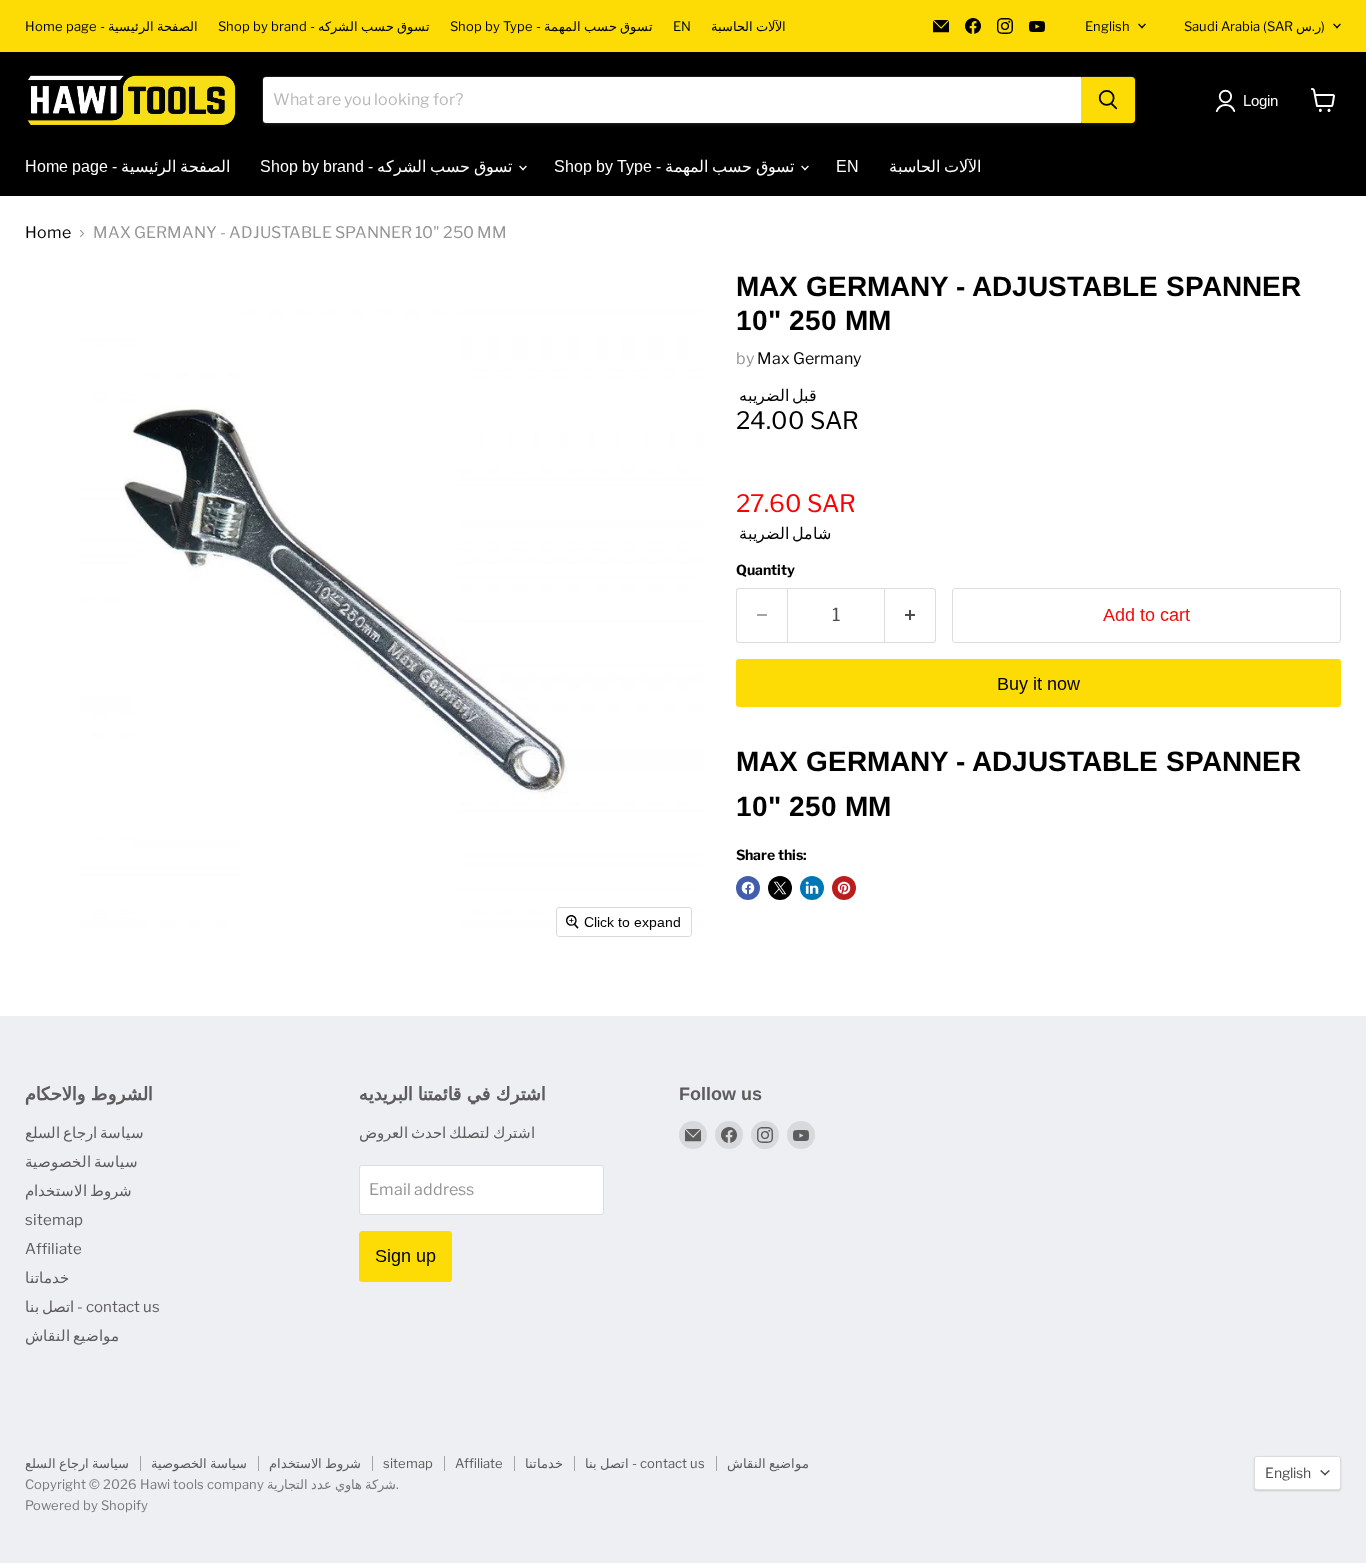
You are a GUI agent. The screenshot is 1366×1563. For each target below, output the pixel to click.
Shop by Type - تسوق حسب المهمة (551, 26)
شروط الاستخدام (78, 1191)
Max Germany (809, 358)
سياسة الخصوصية (81, 1162)
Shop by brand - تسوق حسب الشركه (324, 26)
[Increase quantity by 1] (910, 615)
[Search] (1108, 100)
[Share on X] (780, 888)
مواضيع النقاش (72, 1336)
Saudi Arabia (1254, 26)
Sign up (405, 1256)
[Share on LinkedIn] (812, 888)
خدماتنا (47, 1278)
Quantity (765, 570)
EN (682, 26)
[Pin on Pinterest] (844, 888)
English (1107, 26)
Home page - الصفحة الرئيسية (111, 26)
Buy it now (1038, 684)
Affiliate (53, 1249)
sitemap (54, 1220)
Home (48, 233)
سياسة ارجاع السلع (84, 1133)
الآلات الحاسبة (748, 26)
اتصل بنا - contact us (92, 1307)
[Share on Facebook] (748, 888)
